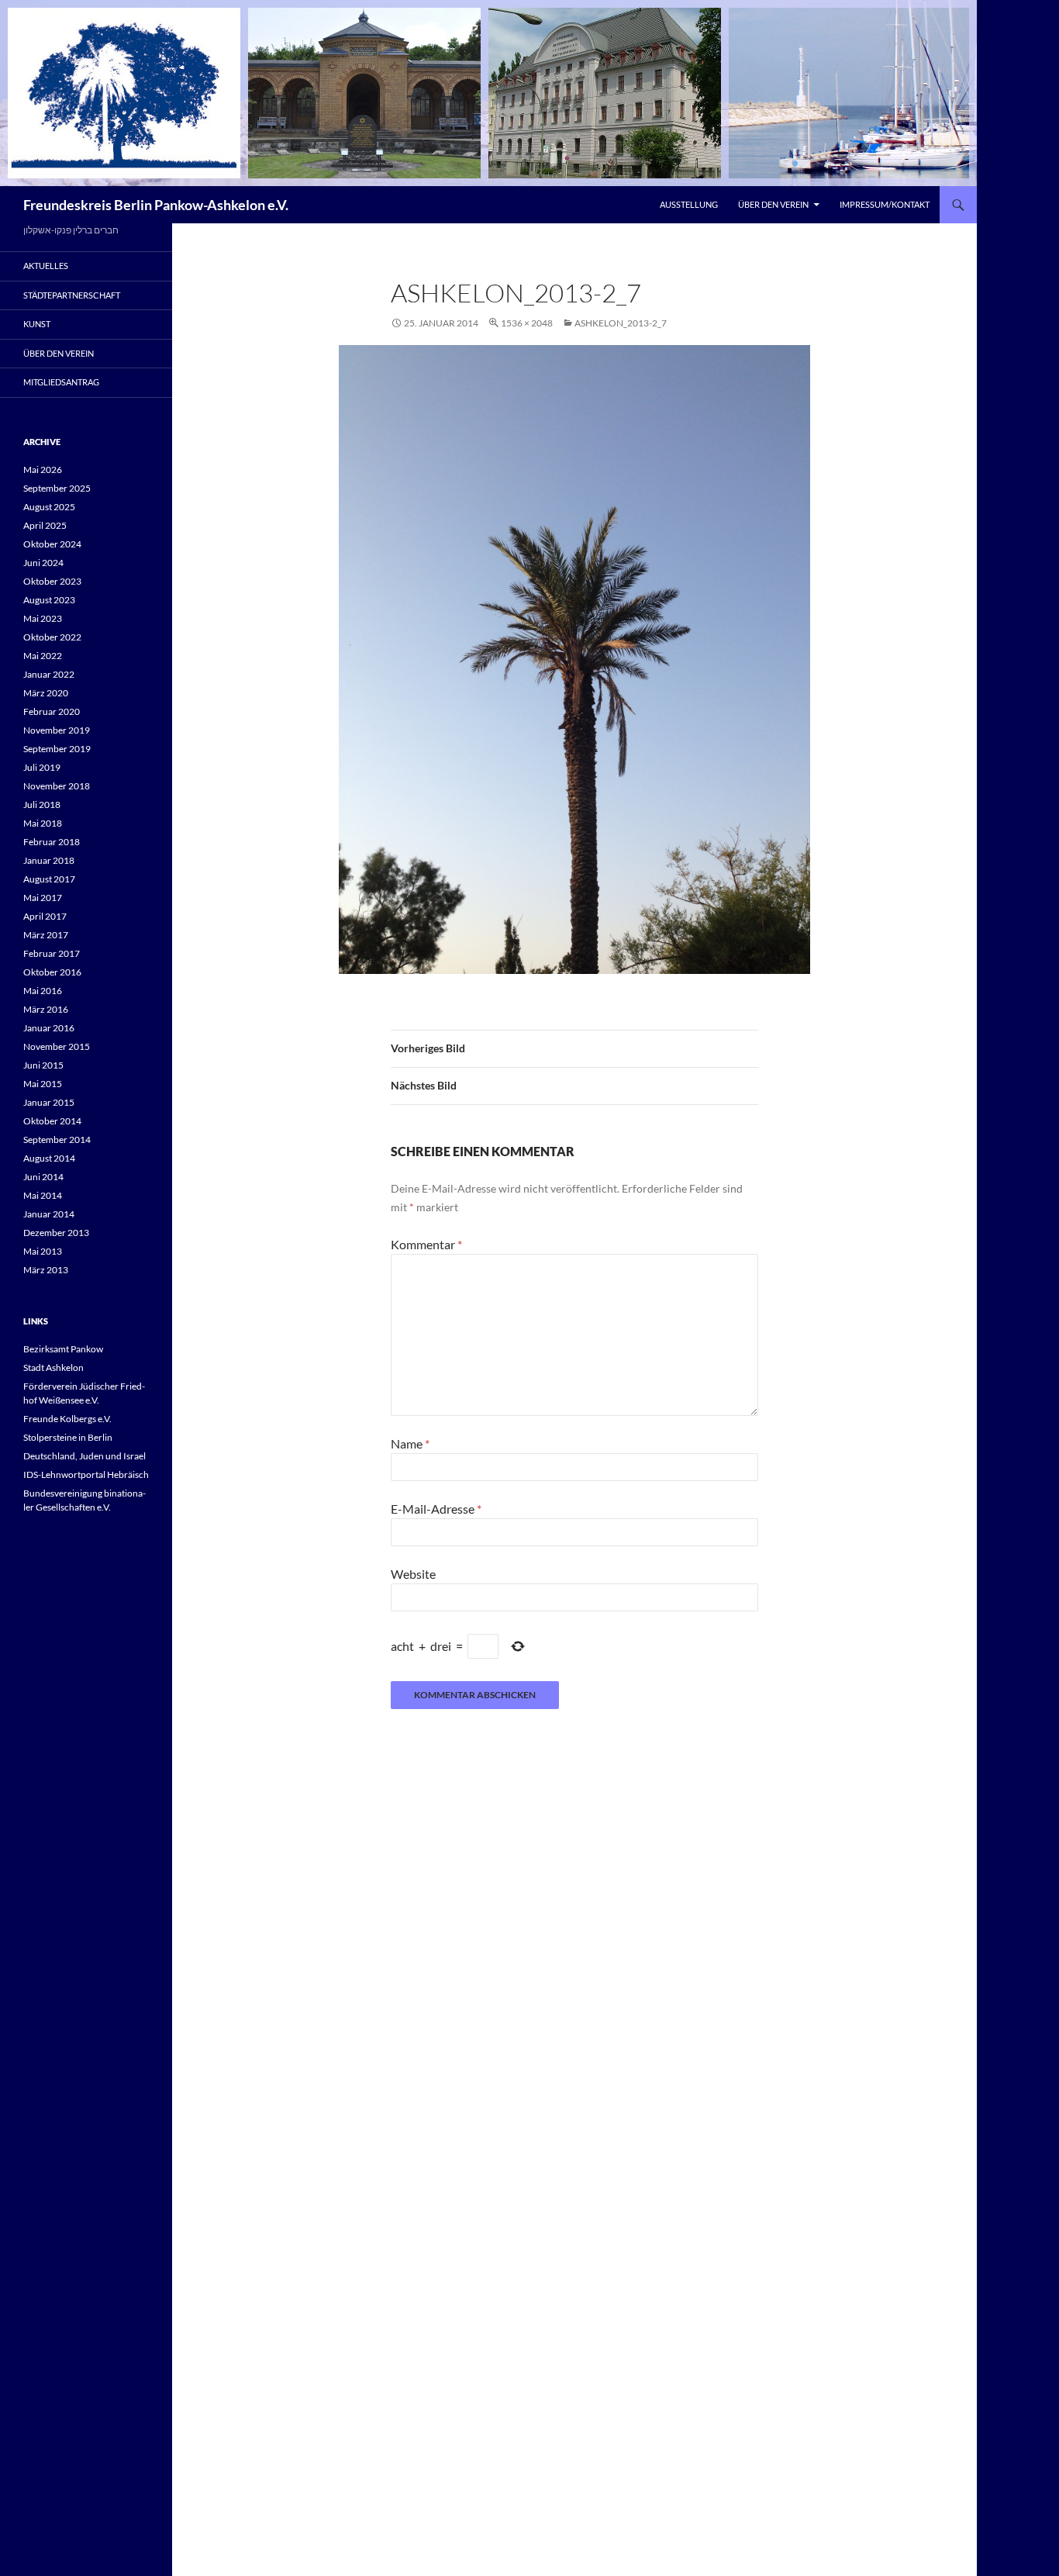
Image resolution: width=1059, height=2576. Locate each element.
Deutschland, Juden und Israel (85, 1456)
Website (413, 1574)
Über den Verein (773, 204)
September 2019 (57, 749)
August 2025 (49, 507)
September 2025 (57, 488)
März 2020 (46, 693)
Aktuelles (46, 266)
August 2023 (49, 600)
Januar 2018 (49, 860)
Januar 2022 (49, 674)
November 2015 (57, 1046)
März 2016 (46, 1009)
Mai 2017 (43, 898)
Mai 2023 (43, 618)
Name (410, 1443)
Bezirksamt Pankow (63, 1349)
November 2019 (57, 730)
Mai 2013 (43, 1251)
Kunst (37, 324)
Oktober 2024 (52, 544)
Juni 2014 (43, 1177)
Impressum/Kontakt (885, 204)
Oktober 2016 (52, 972)
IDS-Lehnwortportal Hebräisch (86, 1474)
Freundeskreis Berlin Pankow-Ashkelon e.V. (156, 205)
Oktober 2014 (52, 1121)
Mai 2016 (43, 991)
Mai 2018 (43, 823)
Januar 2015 (49, 1102)
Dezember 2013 (56, 1233)
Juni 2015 (43, 1065)
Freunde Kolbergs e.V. (67, 1419)
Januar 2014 (49, 1214)
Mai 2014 (43, 1195)
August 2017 (49, 879)
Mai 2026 (43, 470)
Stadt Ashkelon (53, 1367)
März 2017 (46, 935)
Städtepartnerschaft (72, 295)
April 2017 (45, 916)
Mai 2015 (43, 1084)
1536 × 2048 (527, 323)
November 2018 (57, 786)
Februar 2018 (52, 842)
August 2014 (49, 1158)
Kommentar (426, 1244)
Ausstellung (689, 204)
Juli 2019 (42, 767)
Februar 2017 (52, 953)
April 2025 (45, 525)
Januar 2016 (49, 1028)
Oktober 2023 (52, 581)
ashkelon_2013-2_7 (621, 323)
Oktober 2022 (52, 637)
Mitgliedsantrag (61, 382)
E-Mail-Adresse (436, 1509)
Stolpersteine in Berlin (68, 1437)
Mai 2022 (43, 656)
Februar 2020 (52, 711)
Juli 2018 (42, 805)
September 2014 (57, 1140)
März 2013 (46, 1270)
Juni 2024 (43, 563)
